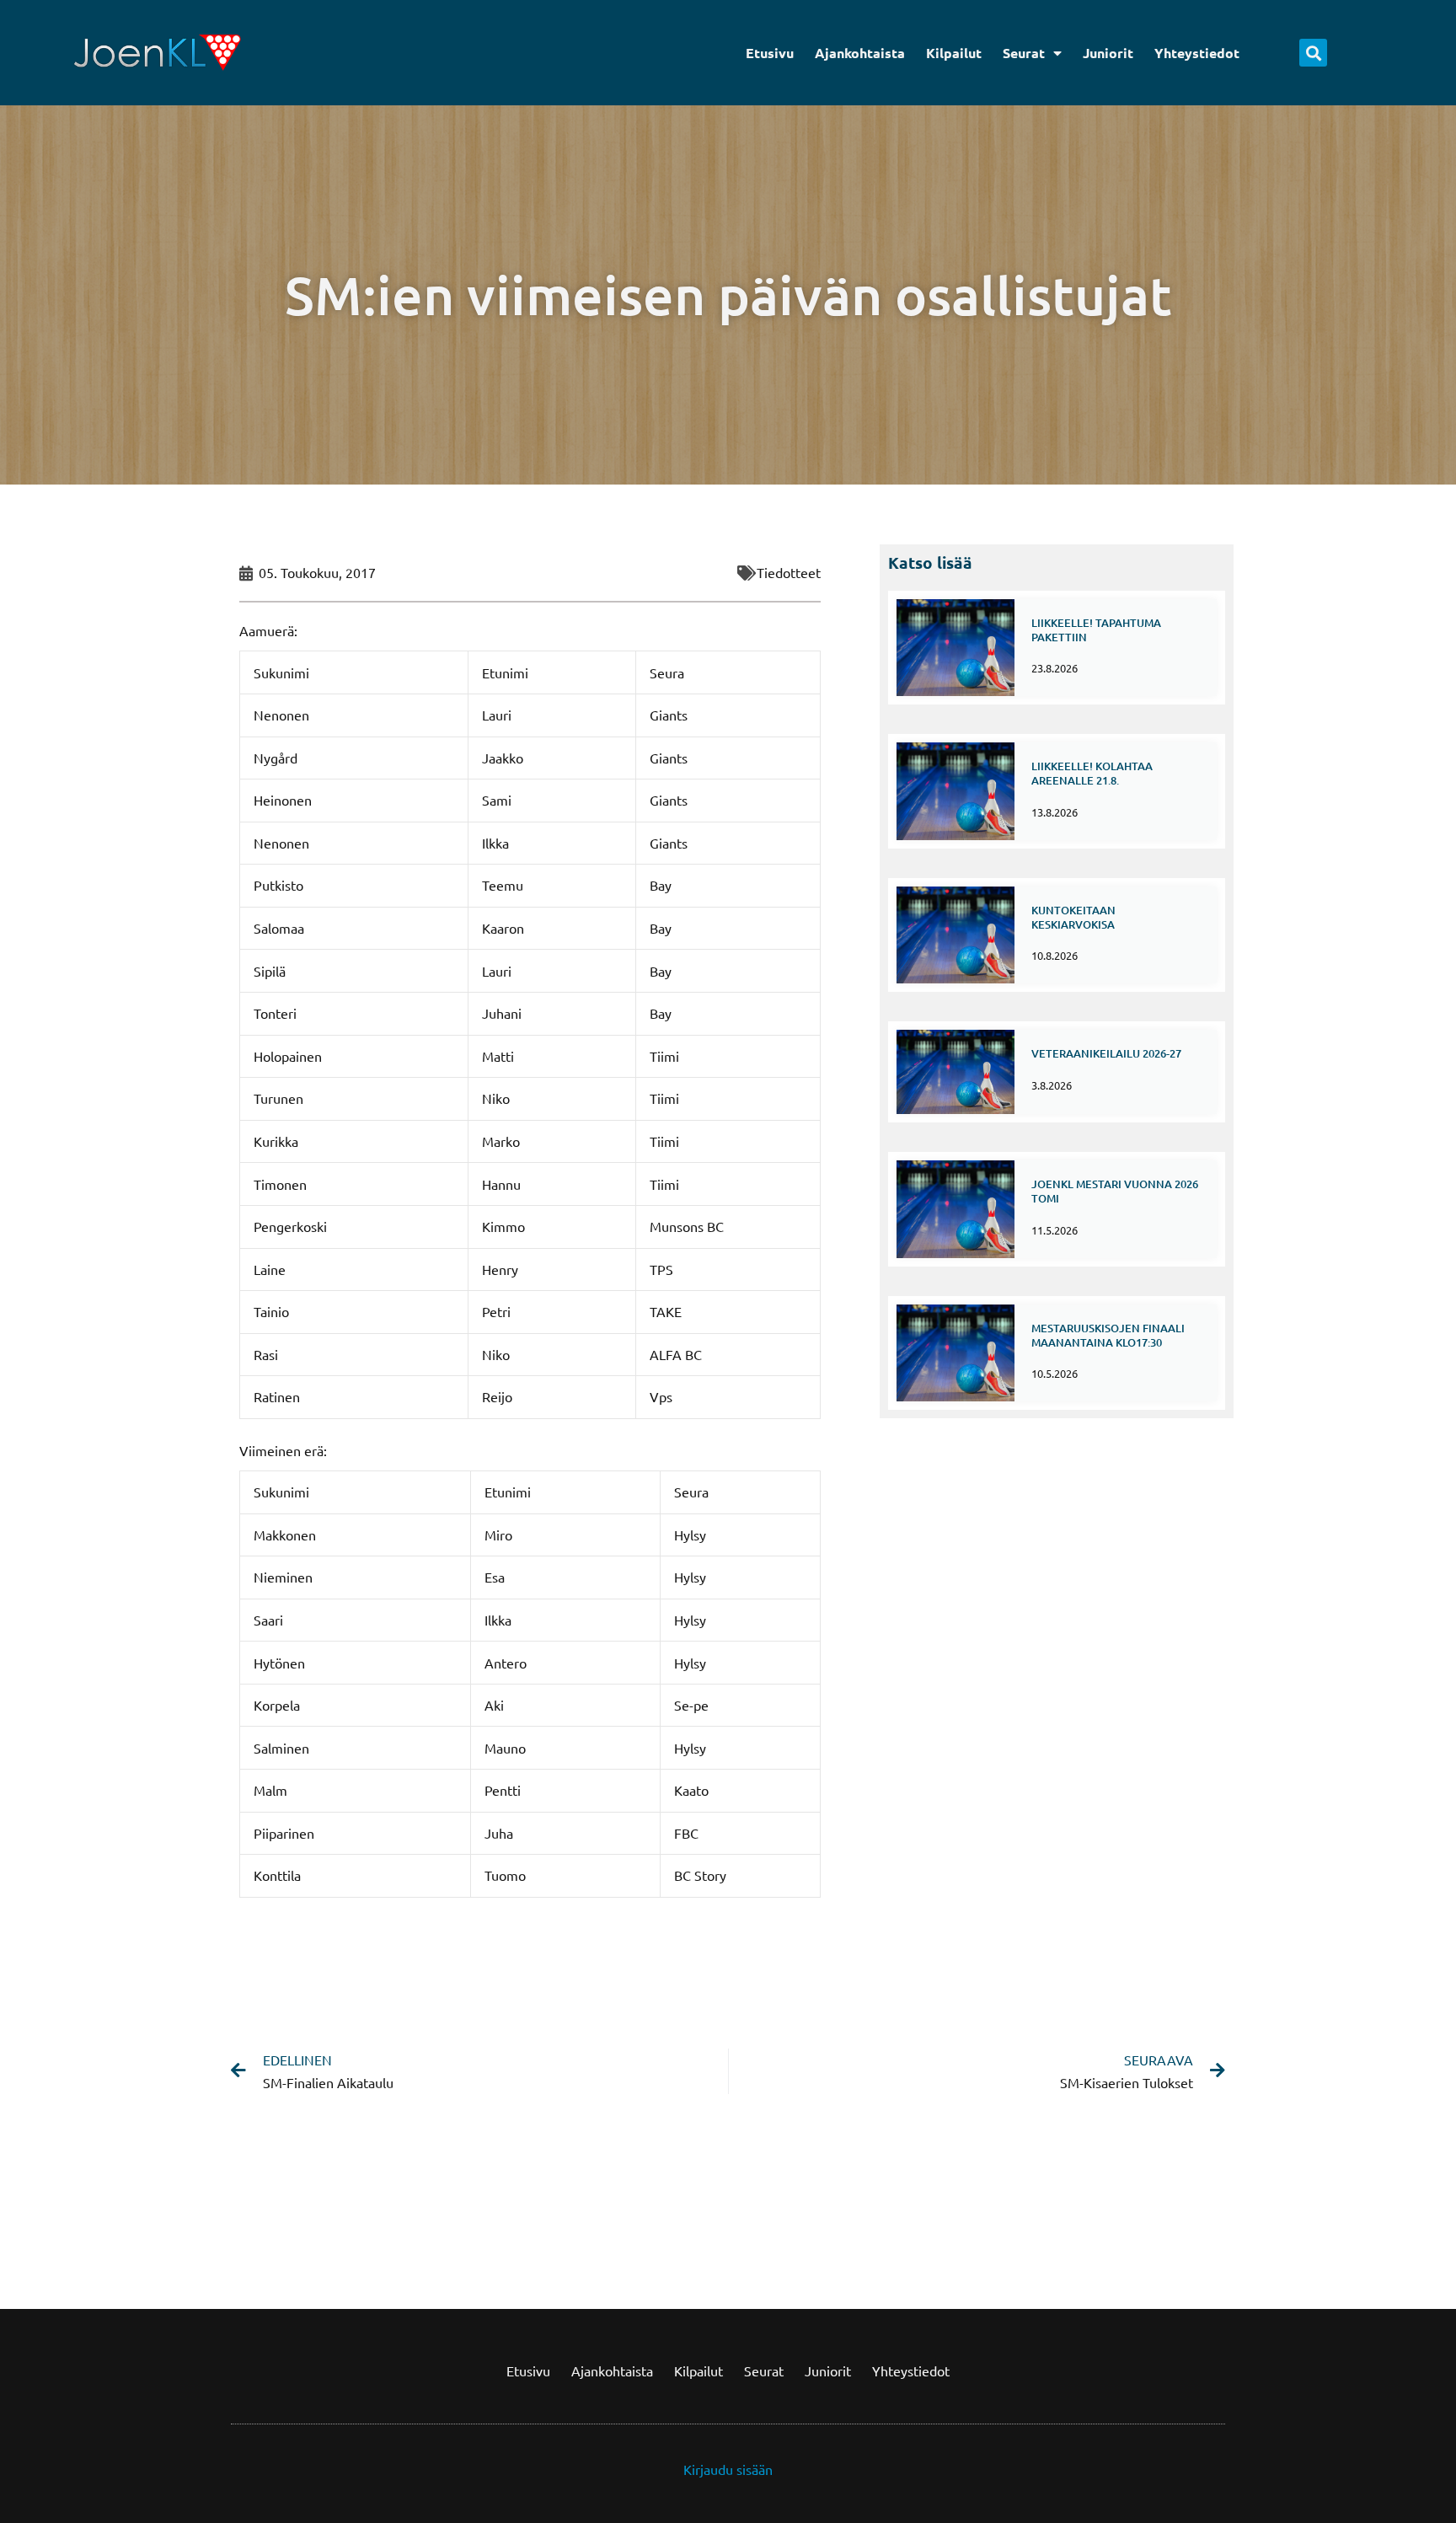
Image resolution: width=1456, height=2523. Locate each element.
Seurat (1024, 53)
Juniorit (1108, 53)
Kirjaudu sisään (728, 2469)
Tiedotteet (789, 572)
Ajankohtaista (860, 53)
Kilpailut (954, 53)
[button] (1313, 53)
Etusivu (770, 53)
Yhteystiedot (1197, 53)
